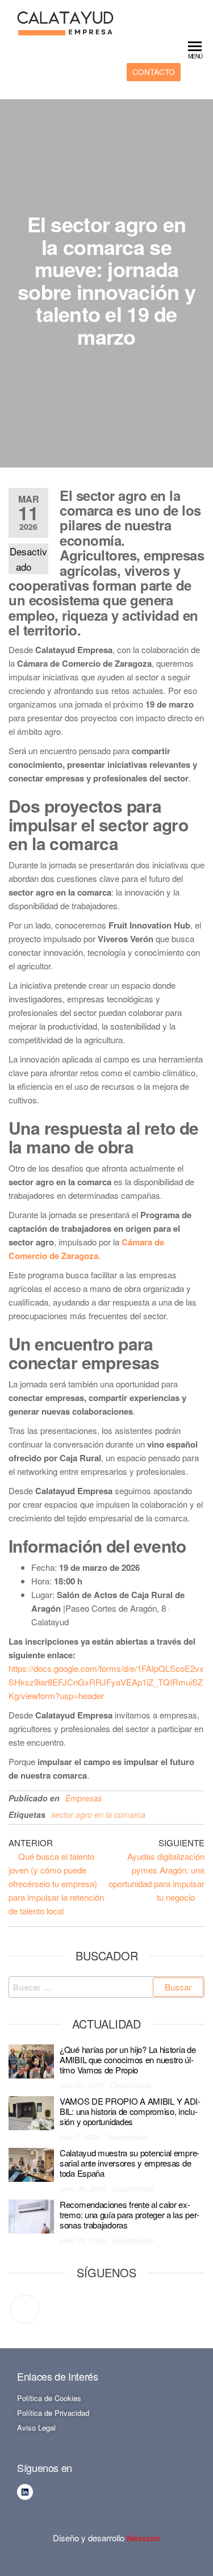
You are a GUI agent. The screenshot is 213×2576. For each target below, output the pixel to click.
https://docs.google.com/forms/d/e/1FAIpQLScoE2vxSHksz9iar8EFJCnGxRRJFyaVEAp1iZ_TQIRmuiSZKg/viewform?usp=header (106, 1682)
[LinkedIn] (25, 2309)
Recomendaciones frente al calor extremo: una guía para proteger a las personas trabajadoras (130, 2215)
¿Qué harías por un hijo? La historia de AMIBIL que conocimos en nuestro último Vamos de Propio (128, 2059)
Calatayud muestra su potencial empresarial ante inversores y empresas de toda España (130, 2163)
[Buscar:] (106, 1987)
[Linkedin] (25, 2492)
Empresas (83, 1798)
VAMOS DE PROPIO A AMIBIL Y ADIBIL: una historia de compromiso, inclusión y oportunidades (130, 2111)
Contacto (154, 72)
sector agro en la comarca (98, 1814)
